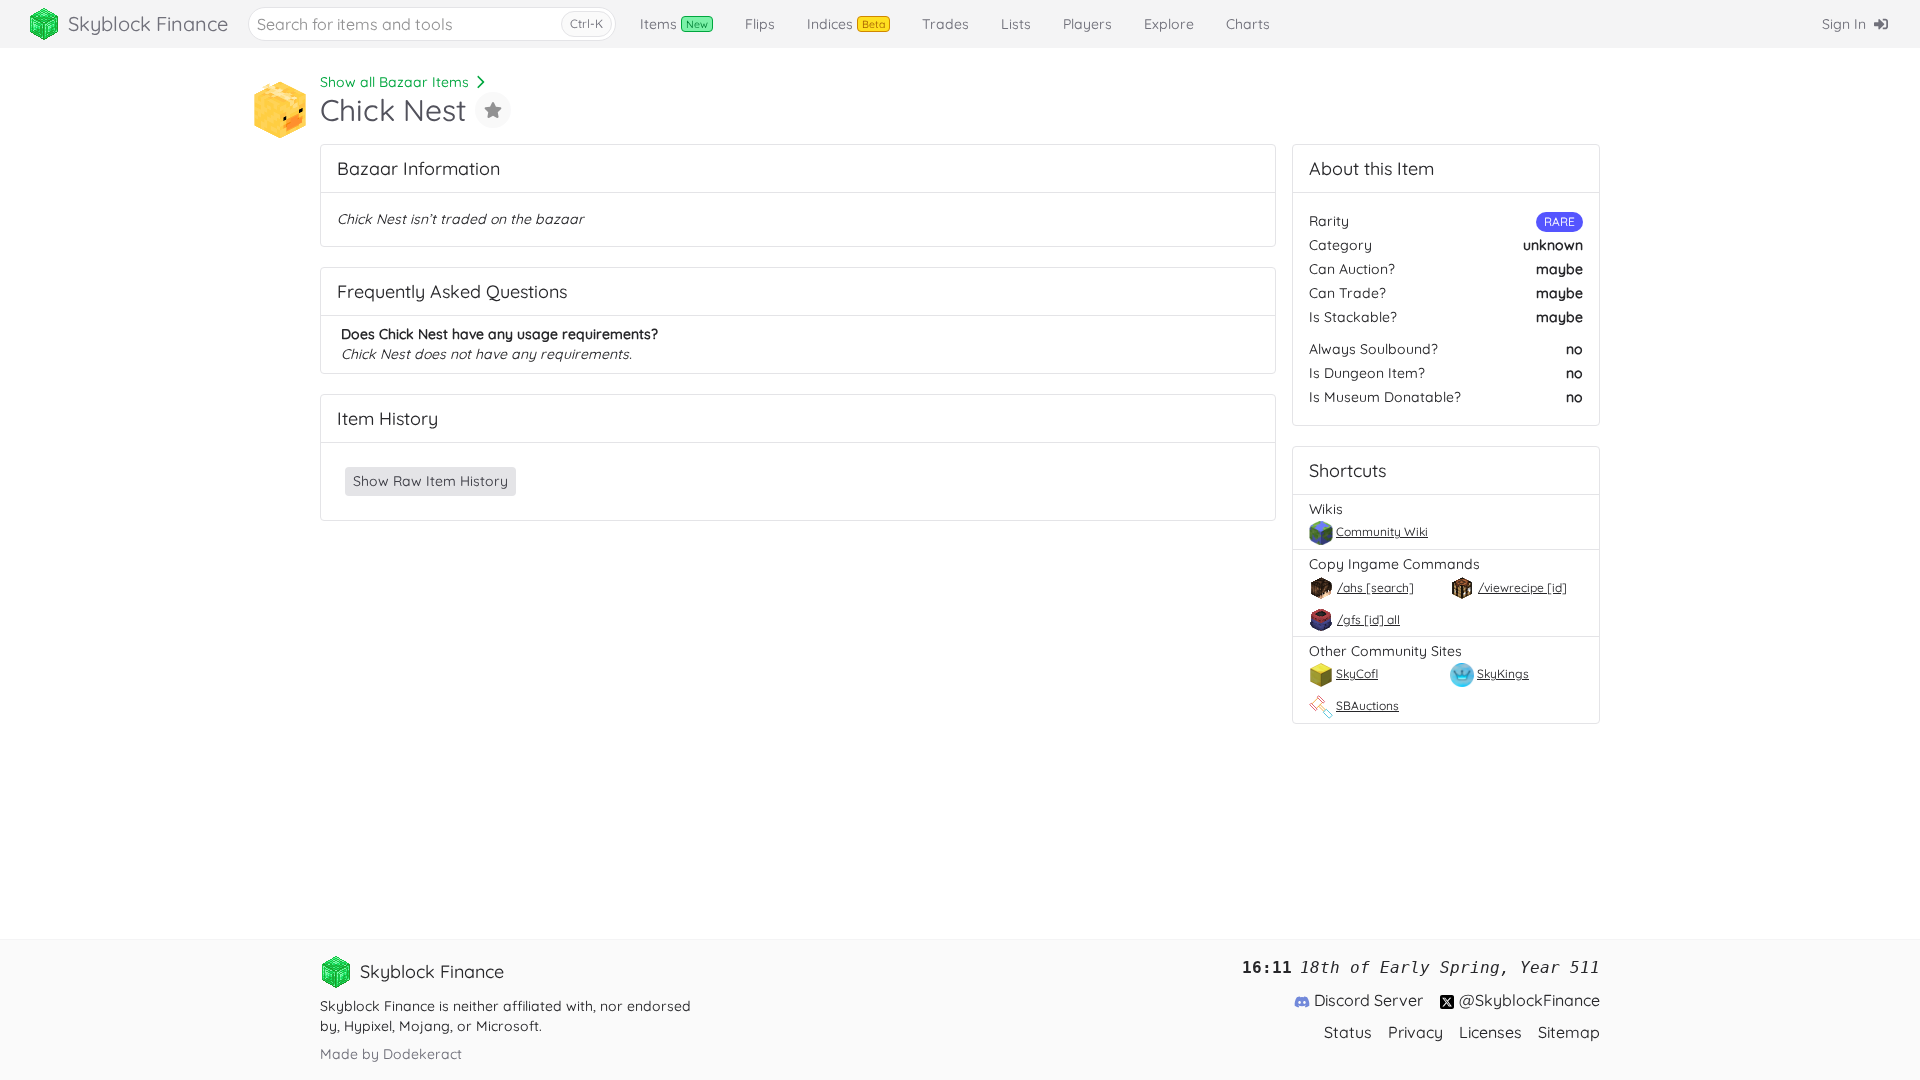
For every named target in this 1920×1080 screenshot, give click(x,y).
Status (1348, 1032)
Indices (846, 24)
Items (674, 24)
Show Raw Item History (430, 481)
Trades (945, 24)
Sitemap (1569, 1032)
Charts (1248, 24)
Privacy (1415, 1032)
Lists (1016, 24)
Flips (760, 24)
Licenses (1490, 1032)
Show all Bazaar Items (394, 82)
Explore (1169, 24)
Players (1087, 24)
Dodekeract (422, 1054)
